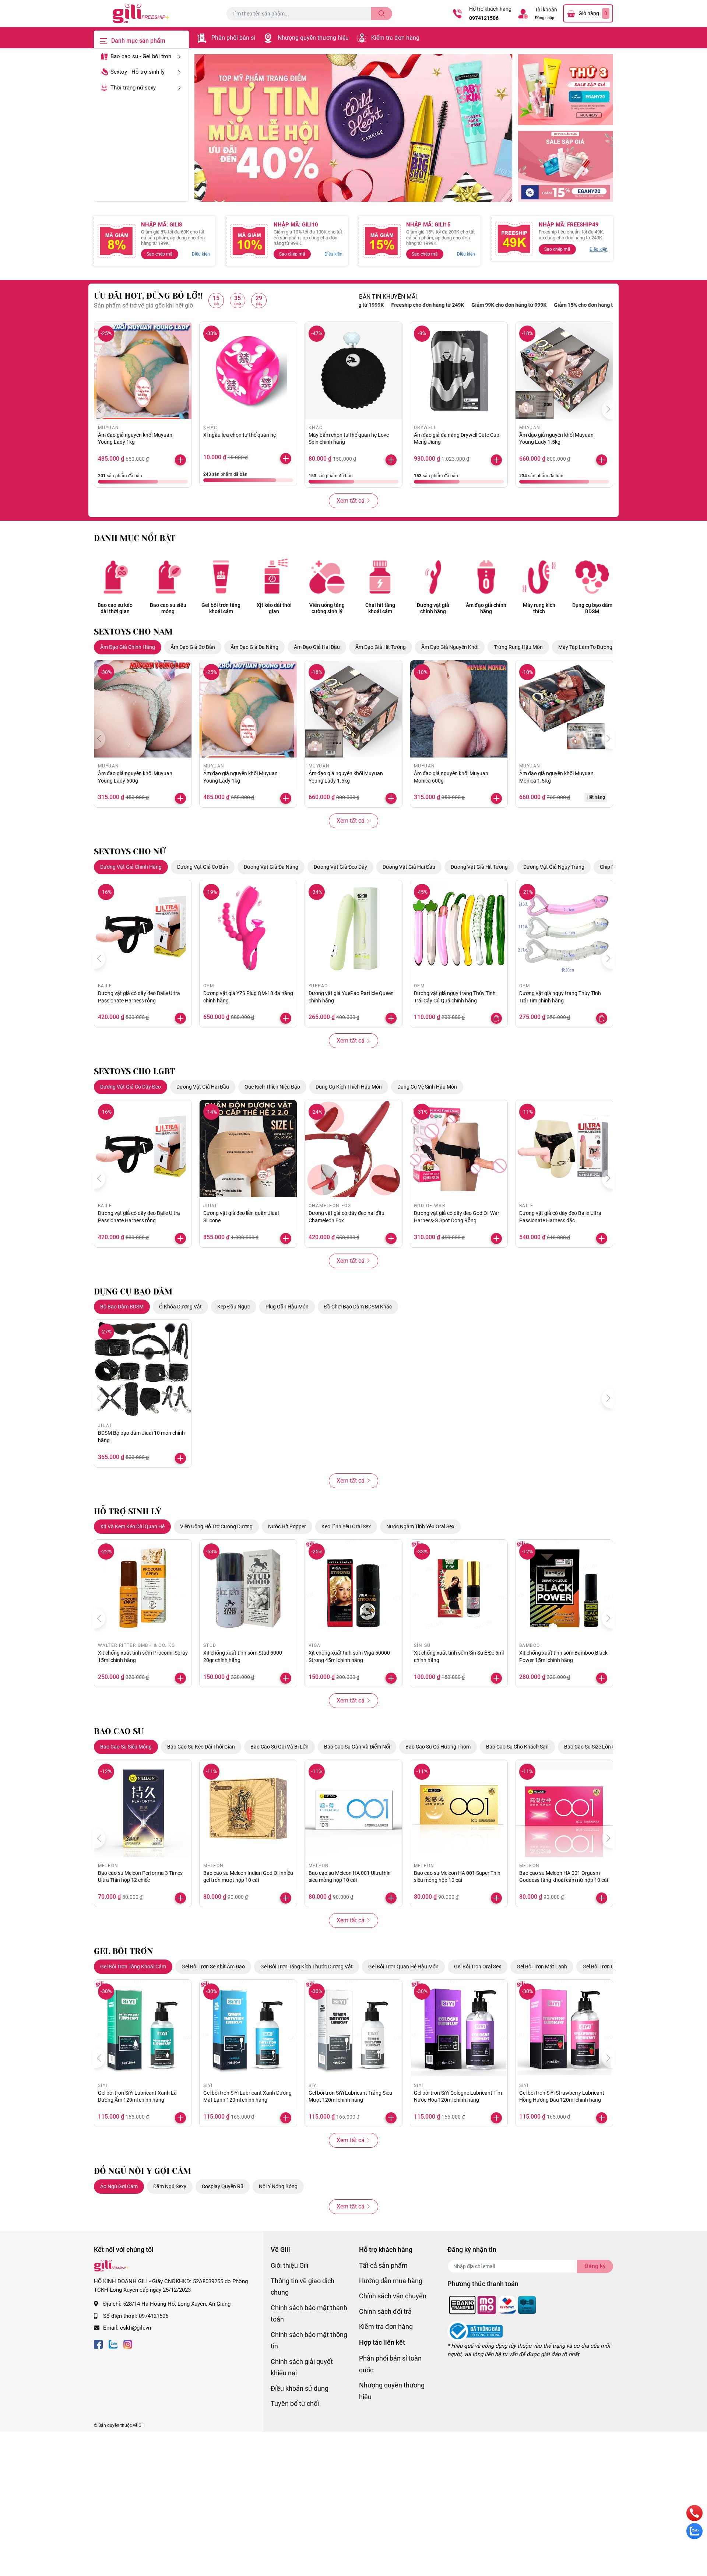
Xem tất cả (351, 501)
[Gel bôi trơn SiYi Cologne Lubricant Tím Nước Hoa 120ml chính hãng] (459, 2028)
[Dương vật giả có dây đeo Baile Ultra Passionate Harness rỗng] (143, 929)
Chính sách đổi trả (385, 2311)
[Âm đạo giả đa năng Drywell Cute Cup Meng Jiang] (459, 370)
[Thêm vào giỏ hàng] (180, 460)
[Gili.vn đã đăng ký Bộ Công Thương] (475, 2331)
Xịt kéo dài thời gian (274, 608)
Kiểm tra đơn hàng (395, 38)
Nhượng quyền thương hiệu (313, 38)
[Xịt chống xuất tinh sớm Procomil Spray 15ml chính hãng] (143, 1588)
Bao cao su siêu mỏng (168, 608)
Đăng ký (595, 2266)
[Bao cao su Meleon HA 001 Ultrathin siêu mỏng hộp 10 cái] (353, 1809)
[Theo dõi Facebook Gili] (98, 2344)
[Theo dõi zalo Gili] (113, 2344)
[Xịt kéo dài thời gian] (274, 577)
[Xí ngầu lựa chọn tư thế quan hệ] (248, 370)
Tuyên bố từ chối (295, 2403)
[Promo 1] (566, 90)
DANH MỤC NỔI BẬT (135, 538)
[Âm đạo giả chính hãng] (486, 577)
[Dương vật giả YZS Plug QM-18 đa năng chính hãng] (248, 929)
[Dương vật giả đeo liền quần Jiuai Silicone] (248, 1149)
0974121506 (484, 18)
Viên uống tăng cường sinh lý (327, 608)
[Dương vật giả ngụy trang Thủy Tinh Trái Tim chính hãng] (564, 929)
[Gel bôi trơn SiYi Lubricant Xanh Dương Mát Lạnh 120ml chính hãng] (248, 2028)
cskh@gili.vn (136, 2328)
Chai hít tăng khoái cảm (380, 608)
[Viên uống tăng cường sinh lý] (327, 577)
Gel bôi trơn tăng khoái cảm (221, 608)
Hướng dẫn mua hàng (391, 2281)
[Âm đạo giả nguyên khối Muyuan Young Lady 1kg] (143, 370)
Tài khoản (546, 10)
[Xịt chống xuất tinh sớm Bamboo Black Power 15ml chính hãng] (564, 1588)
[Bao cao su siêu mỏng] (168, 577)
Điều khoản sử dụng (300, 2388)
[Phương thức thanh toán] (493, 2305)
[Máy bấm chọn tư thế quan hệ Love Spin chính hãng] (353, 370)
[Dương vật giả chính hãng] (433, 577)
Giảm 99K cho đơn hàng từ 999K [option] (436, 305)
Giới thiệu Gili (289, 2265)
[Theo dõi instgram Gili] (128, 2344)
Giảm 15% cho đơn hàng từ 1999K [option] (520, 305)
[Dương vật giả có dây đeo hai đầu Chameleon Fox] (353, 1149)
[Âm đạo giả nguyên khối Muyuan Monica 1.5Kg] (564, 709)
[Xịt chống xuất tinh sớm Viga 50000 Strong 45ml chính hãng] (353, 1588)
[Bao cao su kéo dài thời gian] (115, 577)
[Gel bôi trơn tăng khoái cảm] (221, 577)
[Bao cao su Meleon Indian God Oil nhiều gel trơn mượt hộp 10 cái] (248, 1809)
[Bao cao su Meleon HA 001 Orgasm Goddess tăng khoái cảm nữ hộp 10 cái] (564, 1809)
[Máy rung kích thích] (539, 577)
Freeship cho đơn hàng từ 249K (604, 305)
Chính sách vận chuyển (393, 2296)
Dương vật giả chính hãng (433, 608)
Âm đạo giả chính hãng (486, 608)
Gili (142, 2425)
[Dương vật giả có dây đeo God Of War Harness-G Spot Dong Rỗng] (459, 1149)
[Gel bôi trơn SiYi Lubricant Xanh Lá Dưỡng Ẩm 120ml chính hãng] (143, 2028)
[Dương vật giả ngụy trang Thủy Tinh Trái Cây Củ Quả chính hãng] (459, 929)
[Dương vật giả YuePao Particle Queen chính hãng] (353, 929)
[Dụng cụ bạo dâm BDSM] (592, 577)
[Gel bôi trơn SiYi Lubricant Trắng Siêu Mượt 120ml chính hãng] (353, 2028)
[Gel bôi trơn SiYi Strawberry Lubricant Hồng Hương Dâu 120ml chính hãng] (564, 2028)
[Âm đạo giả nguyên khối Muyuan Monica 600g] (459, 709)
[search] (382, 14)
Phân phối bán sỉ (233, 38)
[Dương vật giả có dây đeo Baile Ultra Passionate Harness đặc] (564, 1149)
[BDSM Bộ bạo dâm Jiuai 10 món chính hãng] (143, 1368)
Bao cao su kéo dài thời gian (115, 608)
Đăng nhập (545, 18)
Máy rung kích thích (539, 608)
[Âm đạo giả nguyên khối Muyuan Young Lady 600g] (143, 709)
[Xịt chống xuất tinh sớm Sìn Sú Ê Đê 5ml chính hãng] (459, 1588)
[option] (353, 128)
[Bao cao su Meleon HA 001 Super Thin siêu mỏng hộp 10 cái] (459, 1809)
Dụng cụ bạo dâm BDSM (592, 608)
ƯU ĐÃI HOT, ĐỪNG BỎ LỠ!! (148, 296)
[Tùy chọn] (496, 1018)
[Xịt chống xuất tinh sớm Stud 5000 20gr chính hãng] (248, 1588)
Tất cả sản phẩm (383, 2265)
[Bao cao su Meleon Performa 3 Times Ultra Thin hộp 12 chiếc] (143, 1809)
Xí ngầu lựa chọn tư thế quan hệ (240, 435)
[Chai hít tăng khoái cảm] (380, 577)
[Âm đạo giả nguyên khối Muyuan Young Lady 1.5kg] (564, 370)
